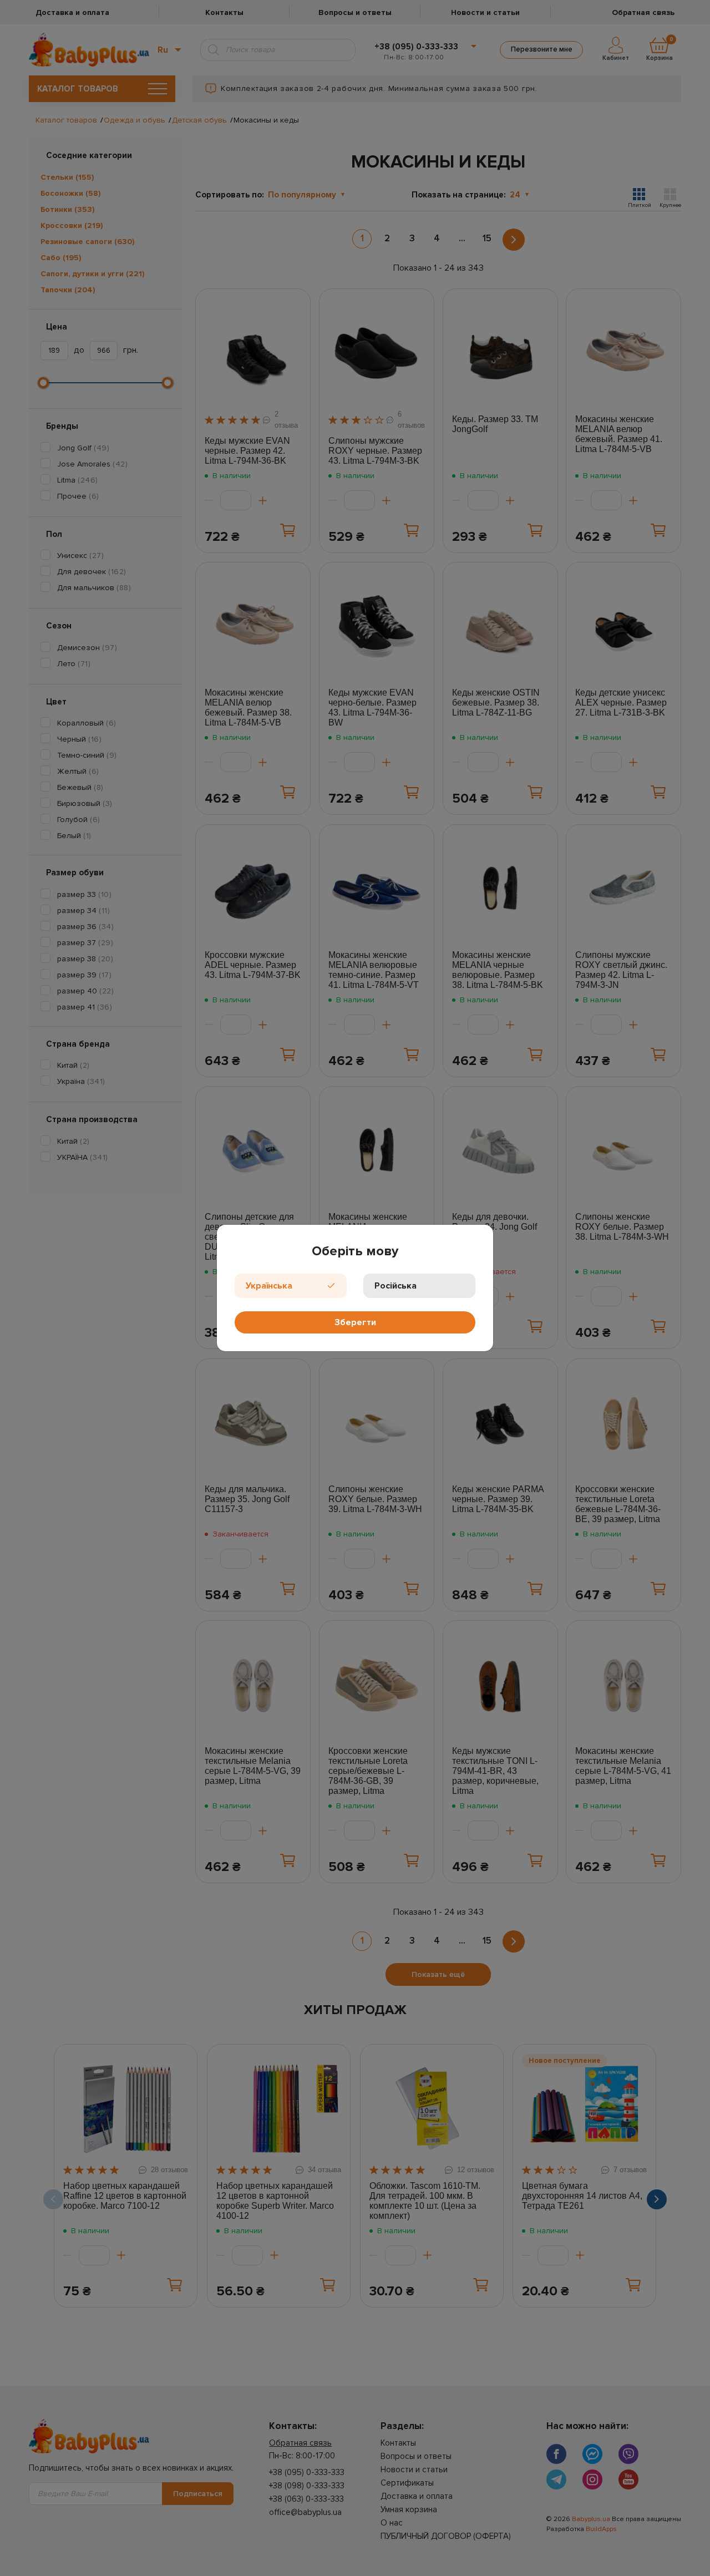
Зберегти (355, 1322)
